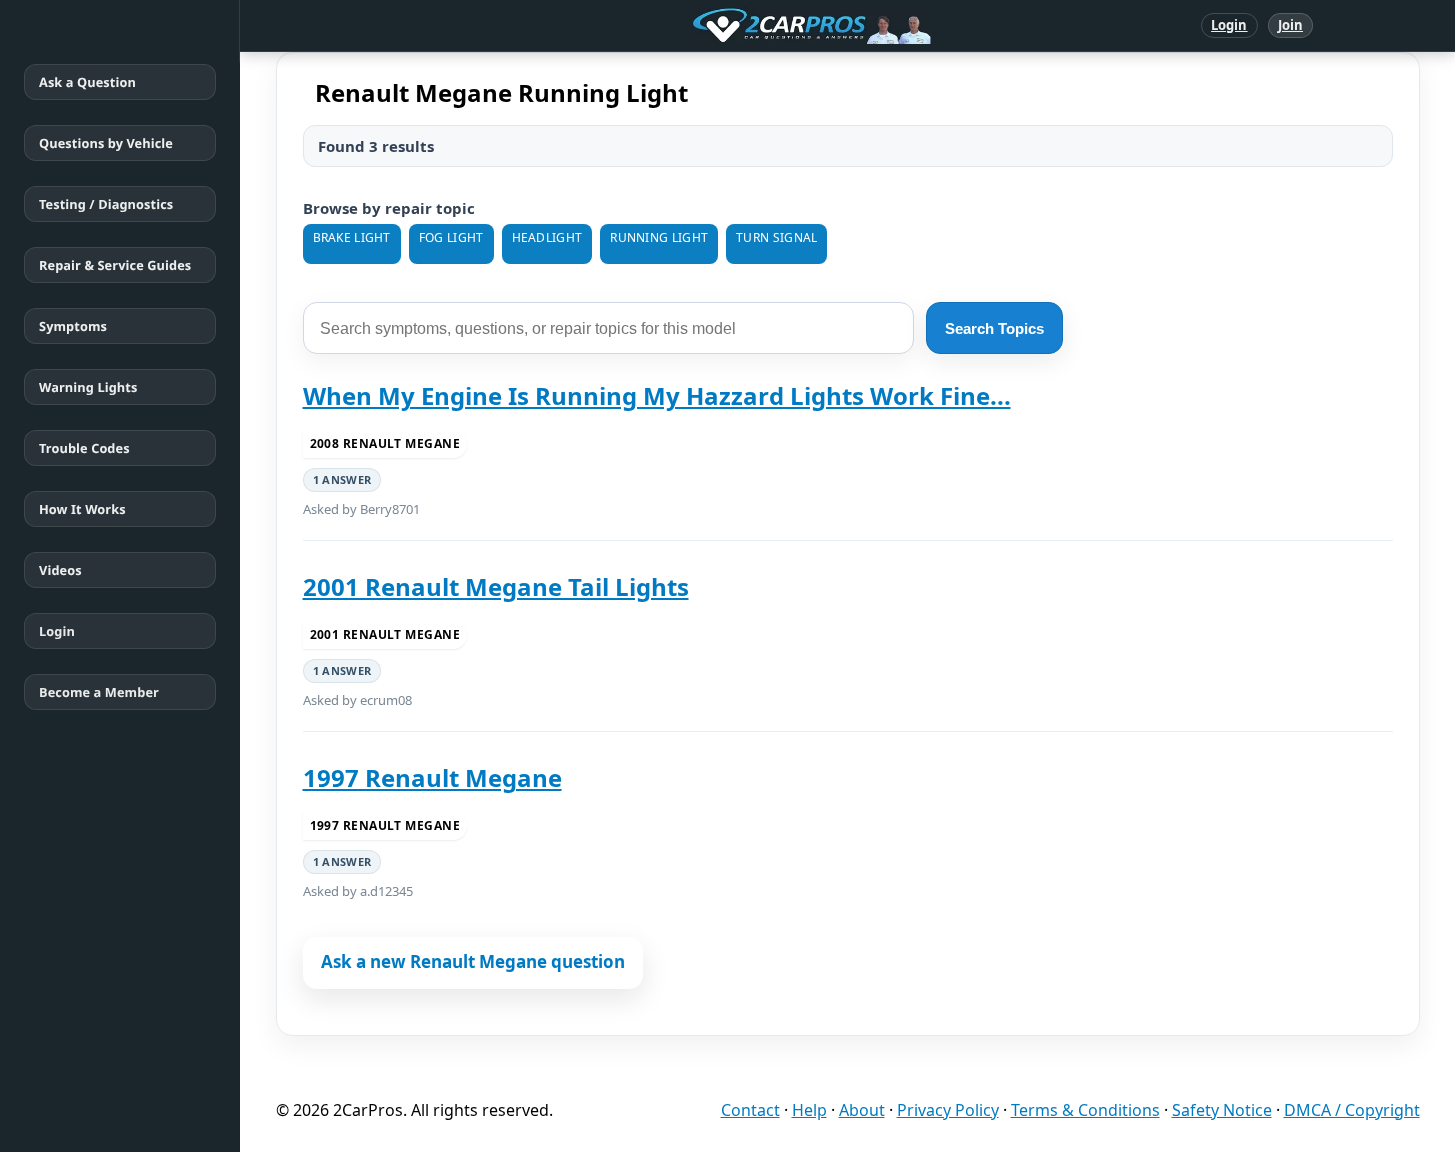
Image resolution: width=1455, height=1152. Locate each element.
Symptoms (73, 326)
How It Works (82, 509)
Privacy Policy (948, 1110)
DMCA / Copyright (1352, 1110)
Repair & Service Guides (115, 265)
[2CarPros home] (707, 26)
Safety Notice (1222, 1110)
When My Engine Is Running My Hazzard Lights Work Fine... (657, 395)
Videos (60, 570)
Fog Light (451, 237)
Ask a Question (87, 82)
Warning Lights (88, 387)
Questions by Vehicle (106, 143)
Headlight (547, 237)
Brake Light (352, 237)
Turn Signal (776, 237)
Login (1229, 25)
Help (809, 1110)
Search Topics (994, 328)
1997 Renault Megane (432, 777)
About (862, 1110)
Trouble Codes (84, 448)
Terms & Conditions (1085, 1110)
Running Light (659, 237)
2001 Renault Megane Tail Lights (496, 586)
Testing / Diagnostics (106, 204)
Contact (750, 1110)
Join (1290, 25)
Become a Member (99, 692)
